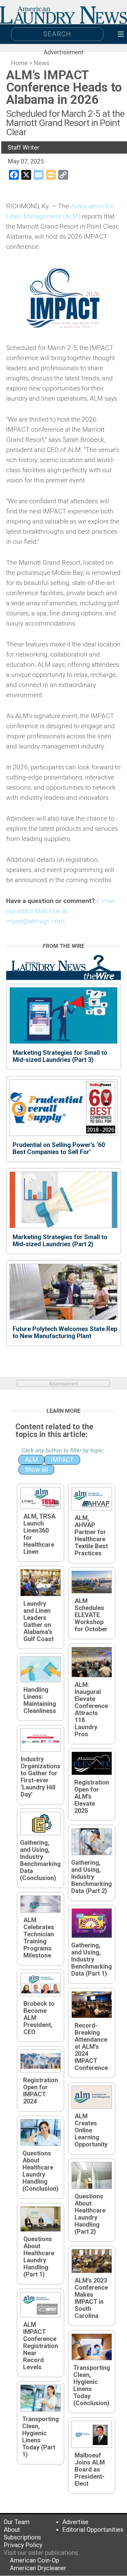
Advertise (75, 2522)
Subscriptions (22, 2537)
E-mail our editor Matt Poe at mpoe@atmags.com (60, 911)
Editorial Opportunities (93, 2530)
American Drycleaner (38, 2568)
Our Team (17, 2522)
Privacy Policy (23, 2545)
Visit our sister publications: (41, 2553)
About (12, 2530)
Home (19, 63)
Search (57, 34)
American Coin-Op (35, 2560)
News (41, 63)
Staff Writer (24, 147)
